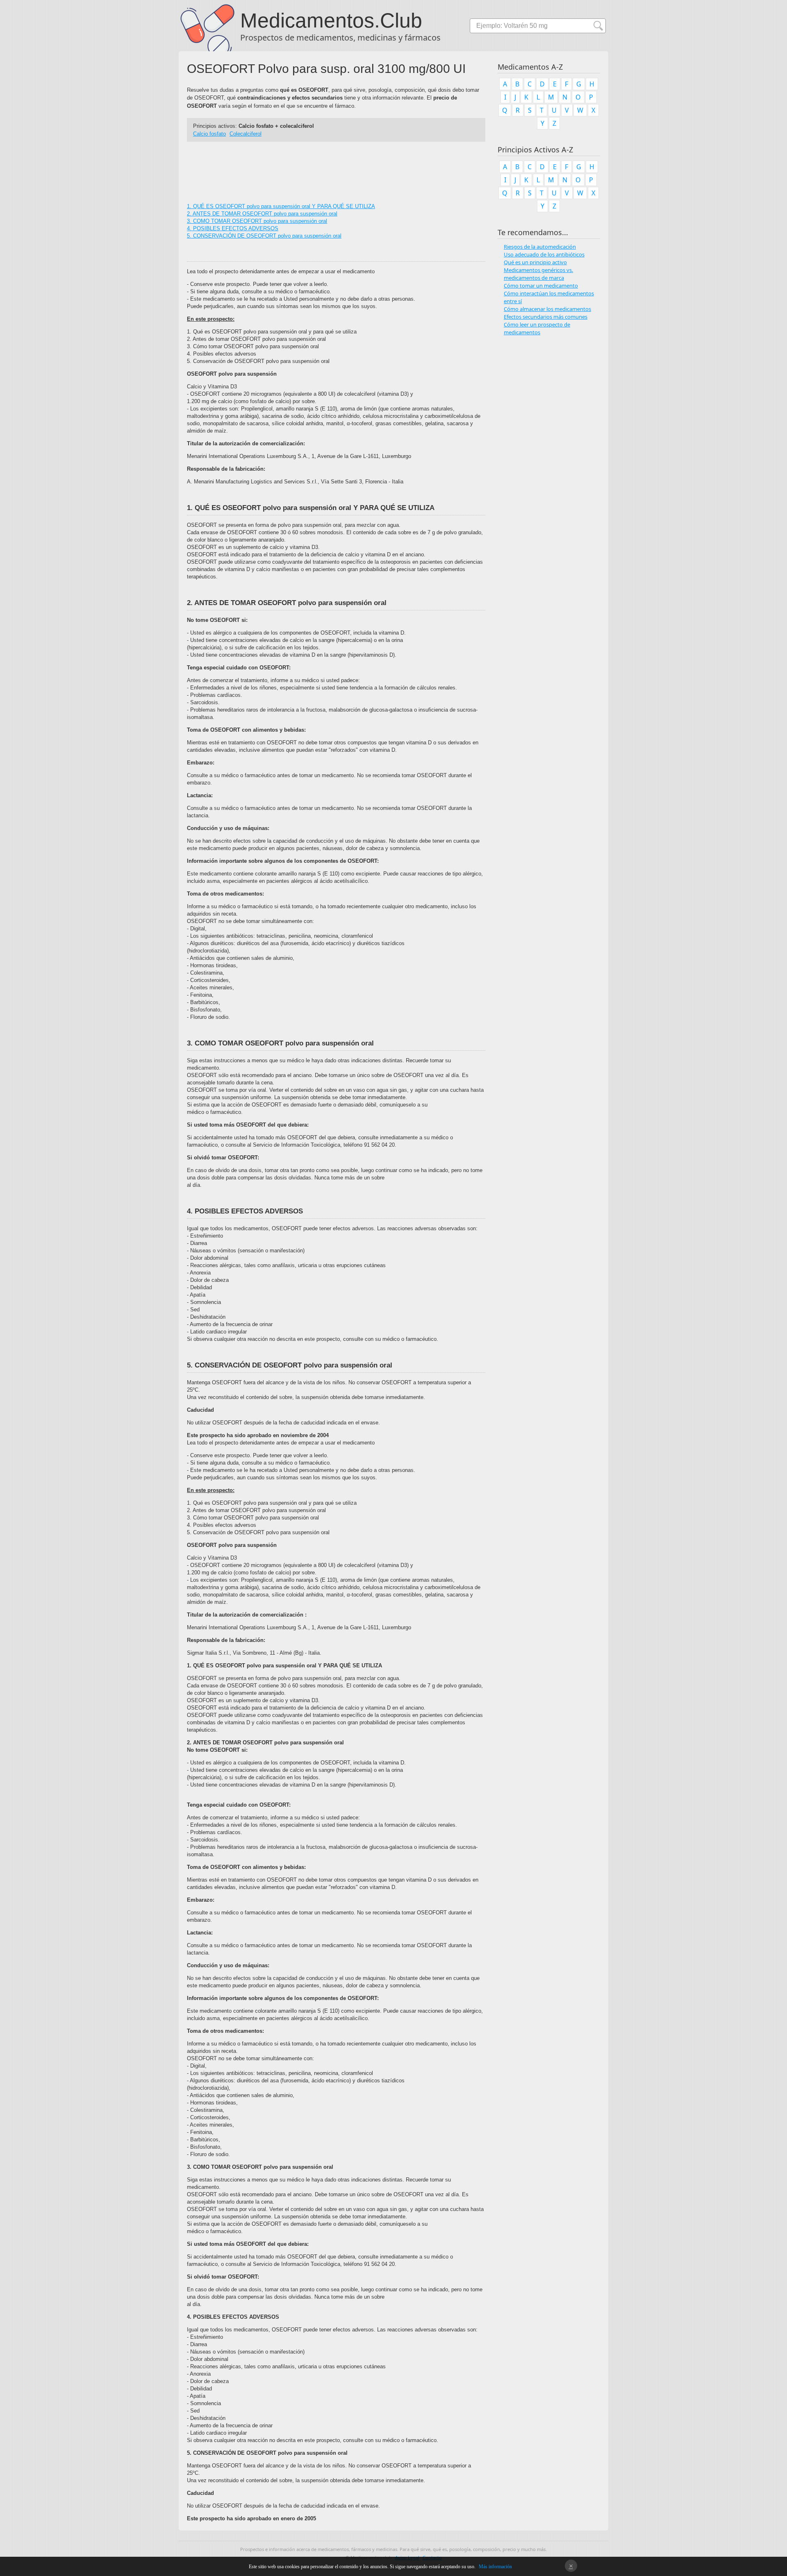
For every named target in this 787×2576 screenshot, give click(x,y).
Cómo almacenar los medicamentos (547, 309)
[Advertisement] (336, 168)
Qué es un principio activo (535, 262)
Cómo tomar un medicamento (541, 286)
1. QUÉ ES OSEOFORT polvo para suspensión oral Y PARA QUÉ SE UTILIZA (281, 206)
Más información (495, 2567)
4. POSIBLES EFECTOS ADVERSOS (233, 228)
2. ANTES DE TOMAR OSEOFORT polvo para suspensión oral (262, 214)
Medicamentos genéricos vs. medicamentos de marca (538, 274)
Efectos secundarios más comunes (546, 317)
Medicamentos (307, 20)
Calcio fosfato (209, 134)
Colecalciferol (246, 134)
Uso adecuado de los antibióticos (544, 254)
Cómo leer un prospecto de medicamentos (537, 328)
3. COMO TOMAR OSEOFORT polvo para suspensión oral (257, 221)
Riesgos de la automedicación (540, 247)
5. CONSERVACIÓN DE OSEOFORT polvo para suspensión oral (264, 236)
